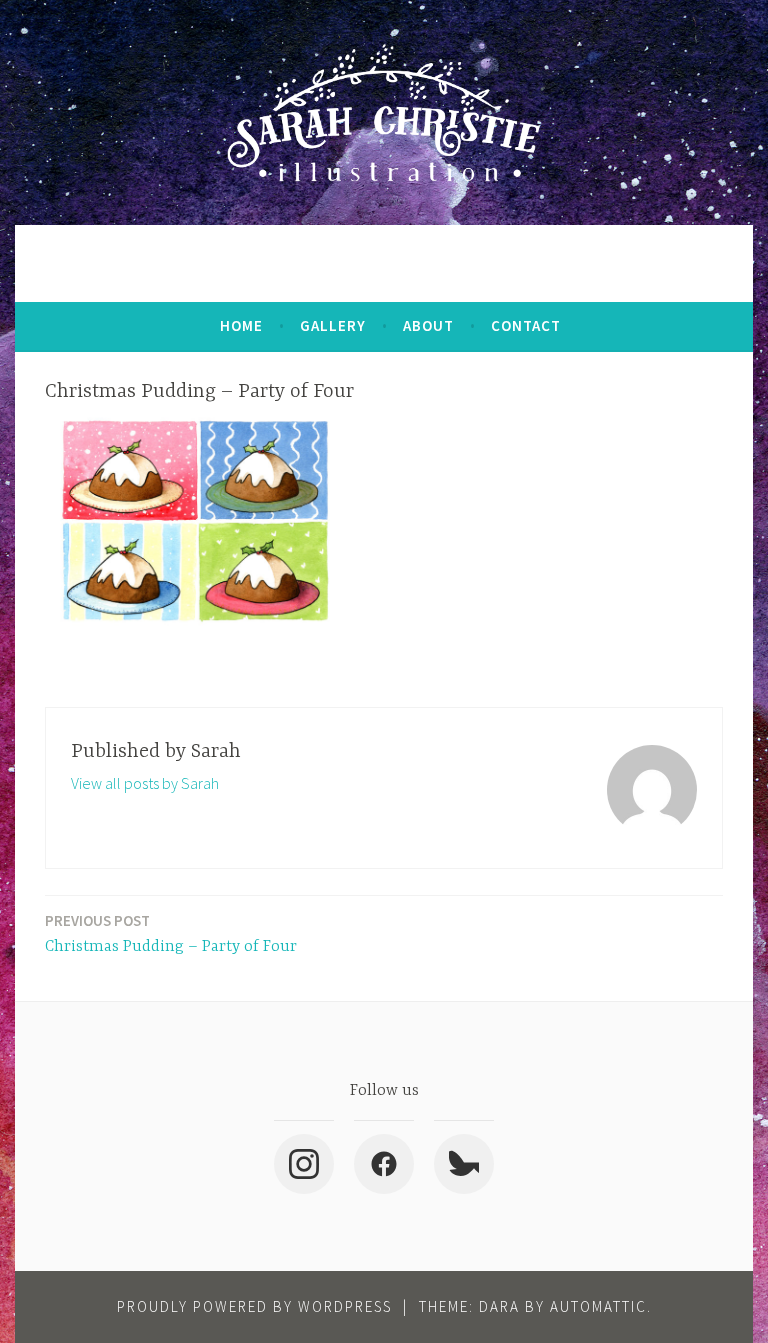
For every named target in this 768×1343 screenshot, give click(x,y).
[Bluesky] (464, 1164)
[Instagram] (304, 1164)
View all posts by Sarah (145, 783)
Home (241, 325)
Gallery (333, 325)
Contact (526, 325)
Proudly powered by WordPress (254, 1306)
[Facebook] (384, 1164)
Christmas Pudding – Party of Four (171, 933)
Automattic (598, 1306)
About (428, 325)
